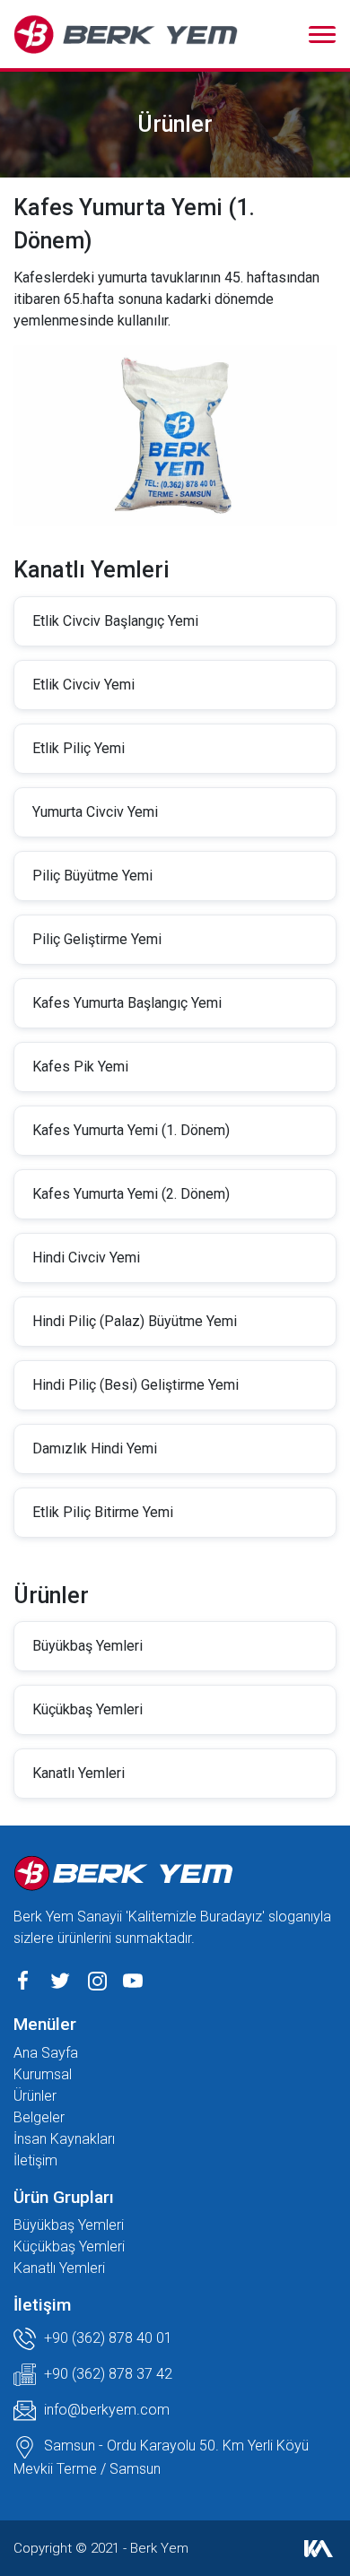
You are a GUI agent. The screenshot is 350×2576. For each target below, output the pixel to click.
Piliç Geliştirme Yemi (97, 939)
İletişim (35, 2160)
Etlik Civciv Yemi (83, 685)
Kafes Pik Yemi (80, 1067)
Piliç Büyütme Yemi (92, 876)
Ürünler (35, 2096)
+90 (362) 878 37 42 (106, 2374)
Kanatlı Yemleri (79, 1773)
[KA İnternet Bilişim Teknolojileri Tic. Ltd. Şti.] (319, 2548)
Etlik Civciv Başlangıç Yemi (115, 621)
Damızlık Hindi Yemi (95, 1448)
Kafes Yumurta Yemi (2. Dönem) (131, 1194)
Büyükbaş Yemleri (87, 1646)
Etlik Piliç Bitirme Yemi (103, 1512)
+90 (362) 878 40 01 (106, 2338)
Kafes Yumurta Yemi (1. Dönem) (131, 1130)
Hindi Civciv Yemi (86, 1258)
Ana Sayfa (46, 2053)
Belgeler (39, 2117)
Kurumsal (43, 2074)
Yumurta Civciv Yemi (95, 812)
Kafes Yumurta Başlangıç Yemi (127, 1003)
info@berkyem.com (107, 2410)
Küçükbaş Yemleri (87, 1709)
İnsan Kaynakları (64, 2139)
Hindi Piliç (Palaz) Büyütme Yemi (135, 1321)
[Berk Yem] (126, 34)
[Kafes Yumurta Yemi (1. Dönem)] (175, 434)
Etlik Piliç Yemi (79, 748)
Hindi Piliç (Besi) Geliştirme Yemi (136, 1385)
